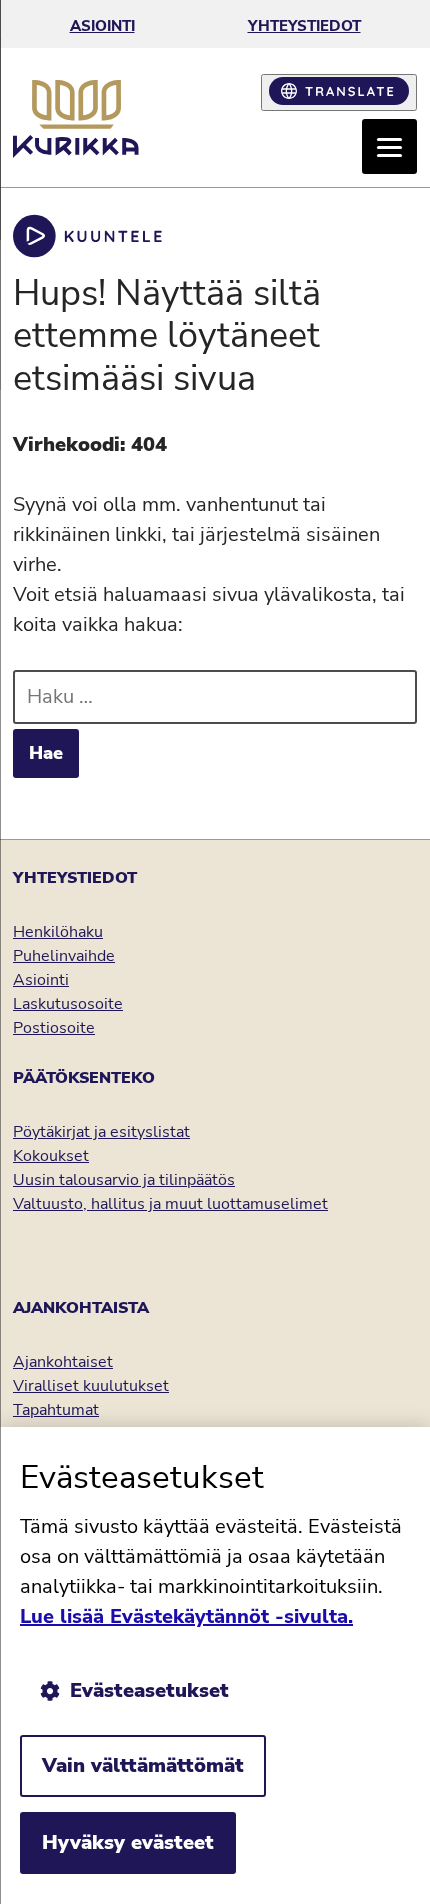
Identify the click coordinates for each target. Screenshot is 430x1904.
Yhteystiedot (304, 26)
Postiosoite (54, 1028)
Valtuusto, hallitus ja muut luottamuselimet (170, 1204)
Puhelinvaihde (64, 956)
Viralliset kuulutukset (91, 1386)
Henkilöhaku (58, 932)
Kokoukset (51, 1156)
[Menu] (389, 146)
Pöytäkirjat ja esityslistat (101, 1132)
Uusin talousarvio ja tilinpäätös (124, 1180)
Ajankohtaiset (63, 1362)
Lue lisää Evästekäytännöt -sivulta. (186, 1616)
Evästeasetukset (149, 1690)
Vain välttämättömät (143, 1765)
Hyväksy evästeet (128, 1842)
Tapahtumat (56, 1410)
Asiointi (102, 26)
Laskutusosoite (68, 1004)
